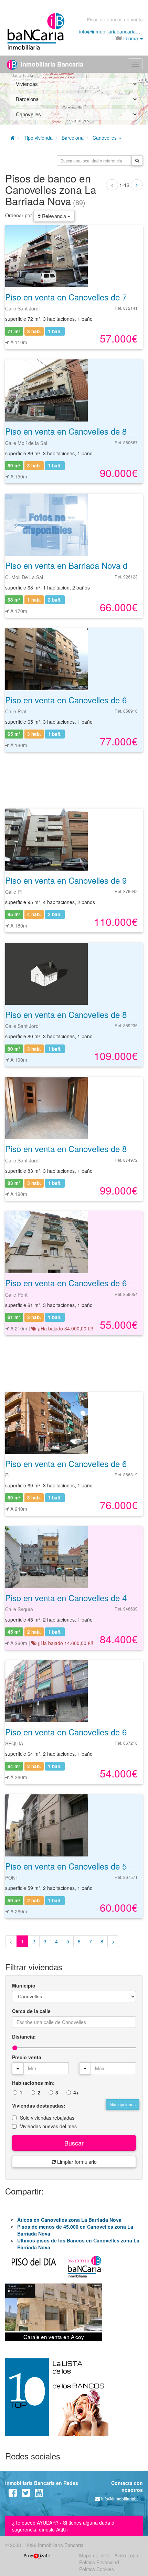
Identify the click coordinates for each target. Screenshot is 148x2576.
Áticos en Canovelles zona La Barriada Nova (69, 2220)
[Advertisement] (74, 780)
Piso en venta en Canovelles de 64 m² (74, 1732)
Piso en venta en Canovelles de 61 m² (74, 1283)
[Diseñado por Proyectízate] (37, 2555)
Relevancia (54, 216)
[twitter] (26, 2494)
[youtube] (39, 2494)
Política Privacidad (99, 2562)
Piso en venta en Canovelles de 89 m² (74, 431)
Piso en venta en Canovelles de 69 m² (74, 1463)
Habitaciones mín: (33, 2083)
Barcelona (73, 138)
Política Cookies (97, 2569)
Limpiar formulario (76, 2162)
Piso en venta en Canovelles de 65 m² (74, 700)
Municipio (24, 1985)
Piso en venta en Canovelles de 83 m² (74, 1148)
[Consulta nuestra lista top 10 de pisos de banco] (74, 2401)
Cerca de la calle (31, 2011)
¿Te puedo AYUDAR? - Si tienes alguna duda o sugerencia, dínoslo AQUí (63, 2526)
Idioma (131, 38)
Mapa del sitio (94, 2555)
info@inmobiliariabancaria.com (113, 31)
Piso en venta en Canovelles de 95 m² (74, 880)
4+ (76, 2092)
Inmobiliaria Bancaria (51, 64)
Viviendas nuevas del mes (48, 2126)
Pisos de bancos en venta (115, 19)
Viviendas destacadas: (39, 2106)
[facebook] (13, 2494)
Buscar (74, 2143)
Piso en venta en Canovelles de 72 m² (74, 297)
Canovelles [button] (105, 138)
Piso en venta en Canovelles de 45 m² (74, 1598)
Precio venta (27, 2057)
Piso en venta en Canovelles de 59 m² (74, 1866)
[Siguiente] (137, 185)
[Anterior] (112, 185)
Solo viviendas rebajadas (47, 2118)
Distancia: (24, 2037)
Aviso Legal (127, 2555)
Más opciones (123, 2104)
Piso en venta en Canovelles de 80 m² (74, 1014)
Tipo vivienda (38, 138)
